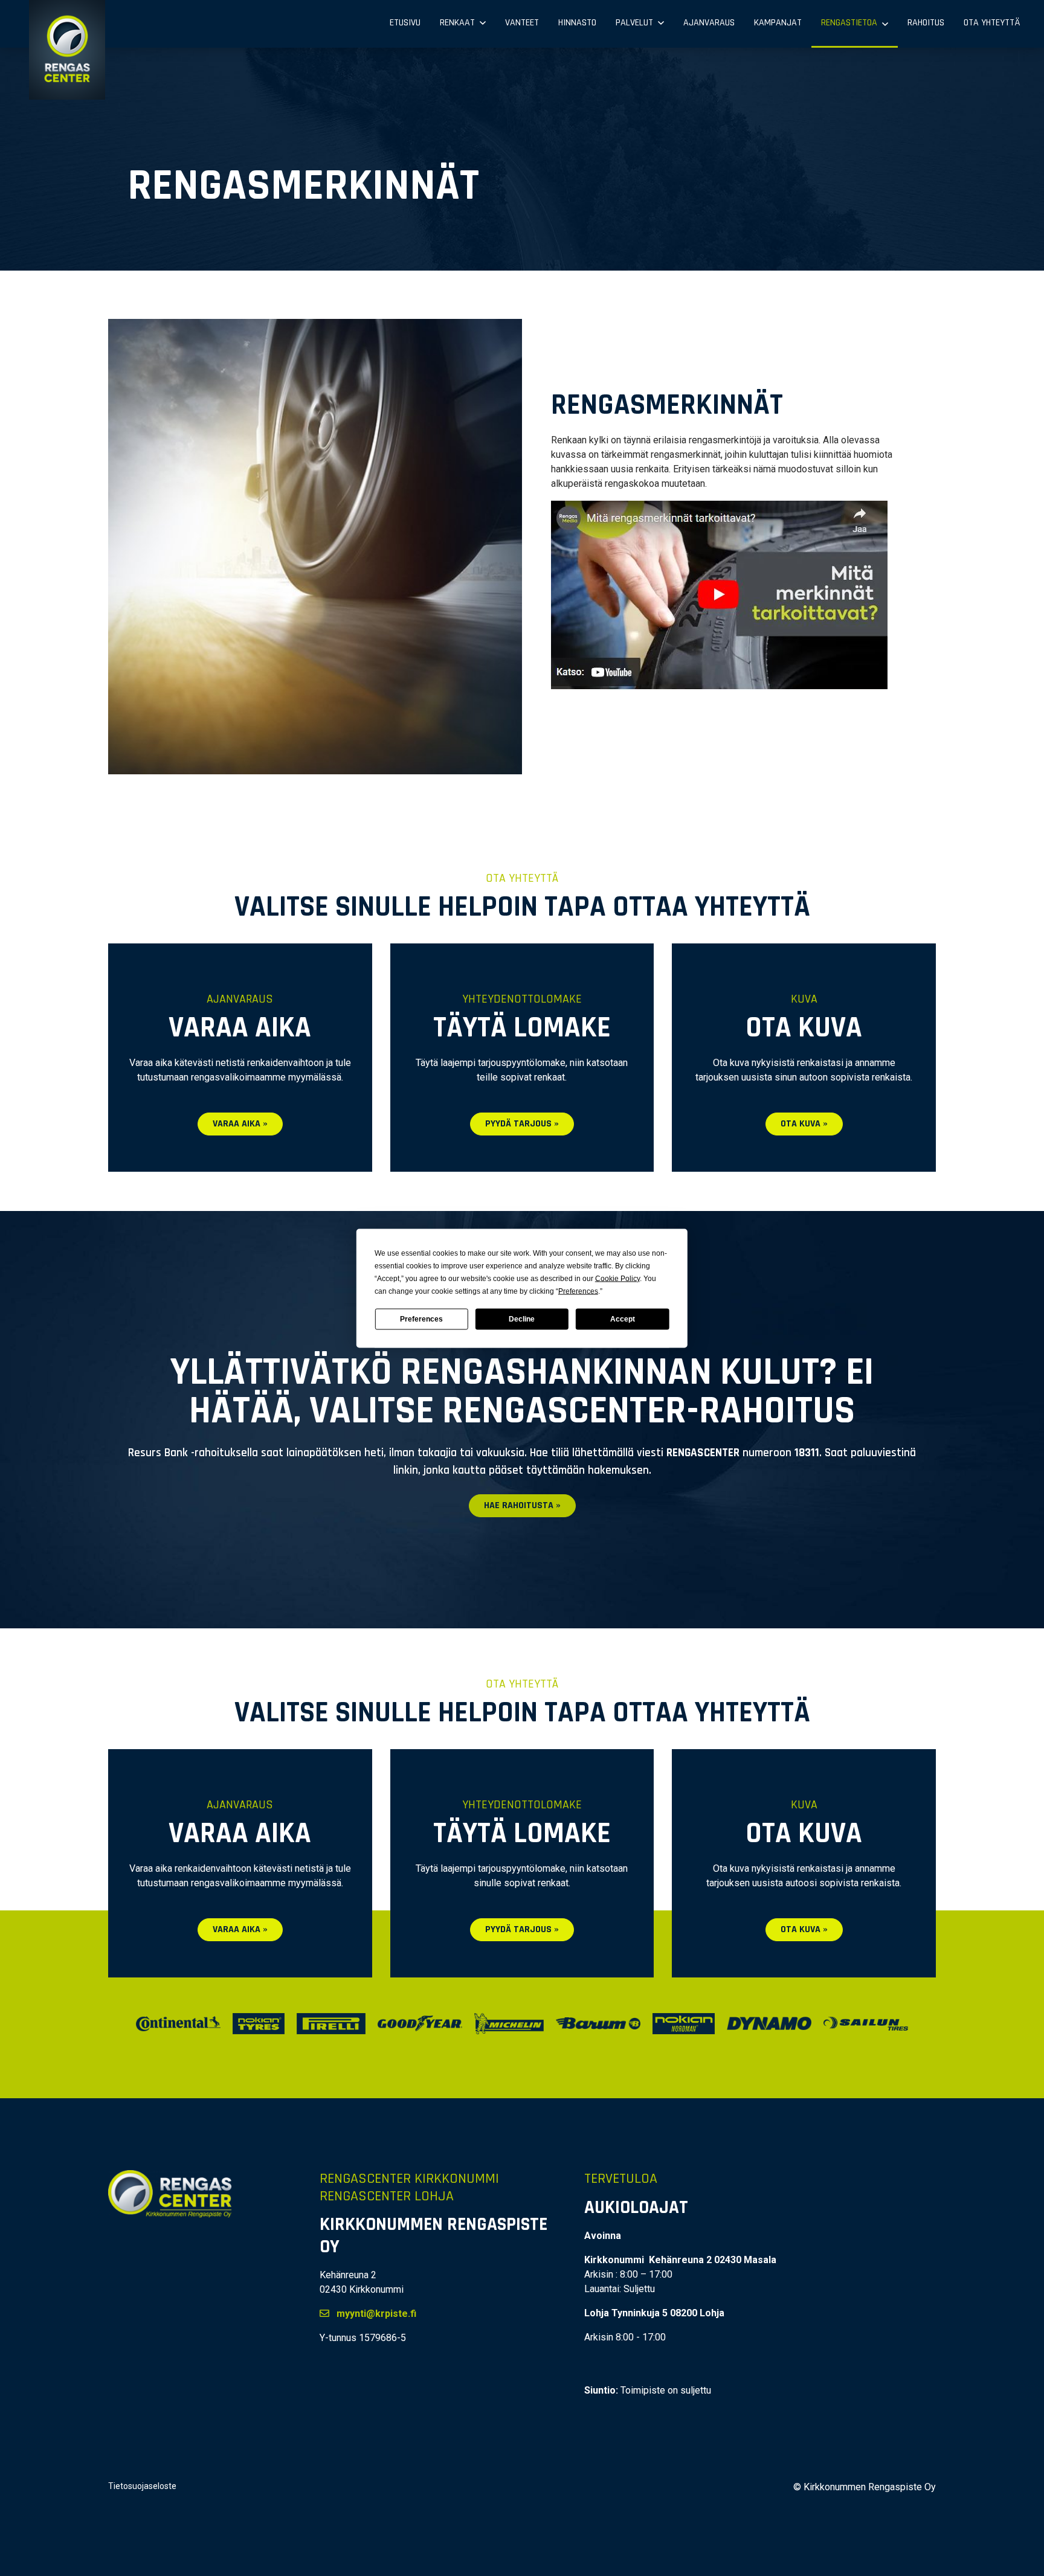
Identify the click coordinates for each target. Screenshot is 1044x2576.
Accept (623, 1319)
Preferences (421, 1319)
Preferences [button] (578, 1291)
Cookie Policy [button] (617, 1278)
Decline (522, 1319)
